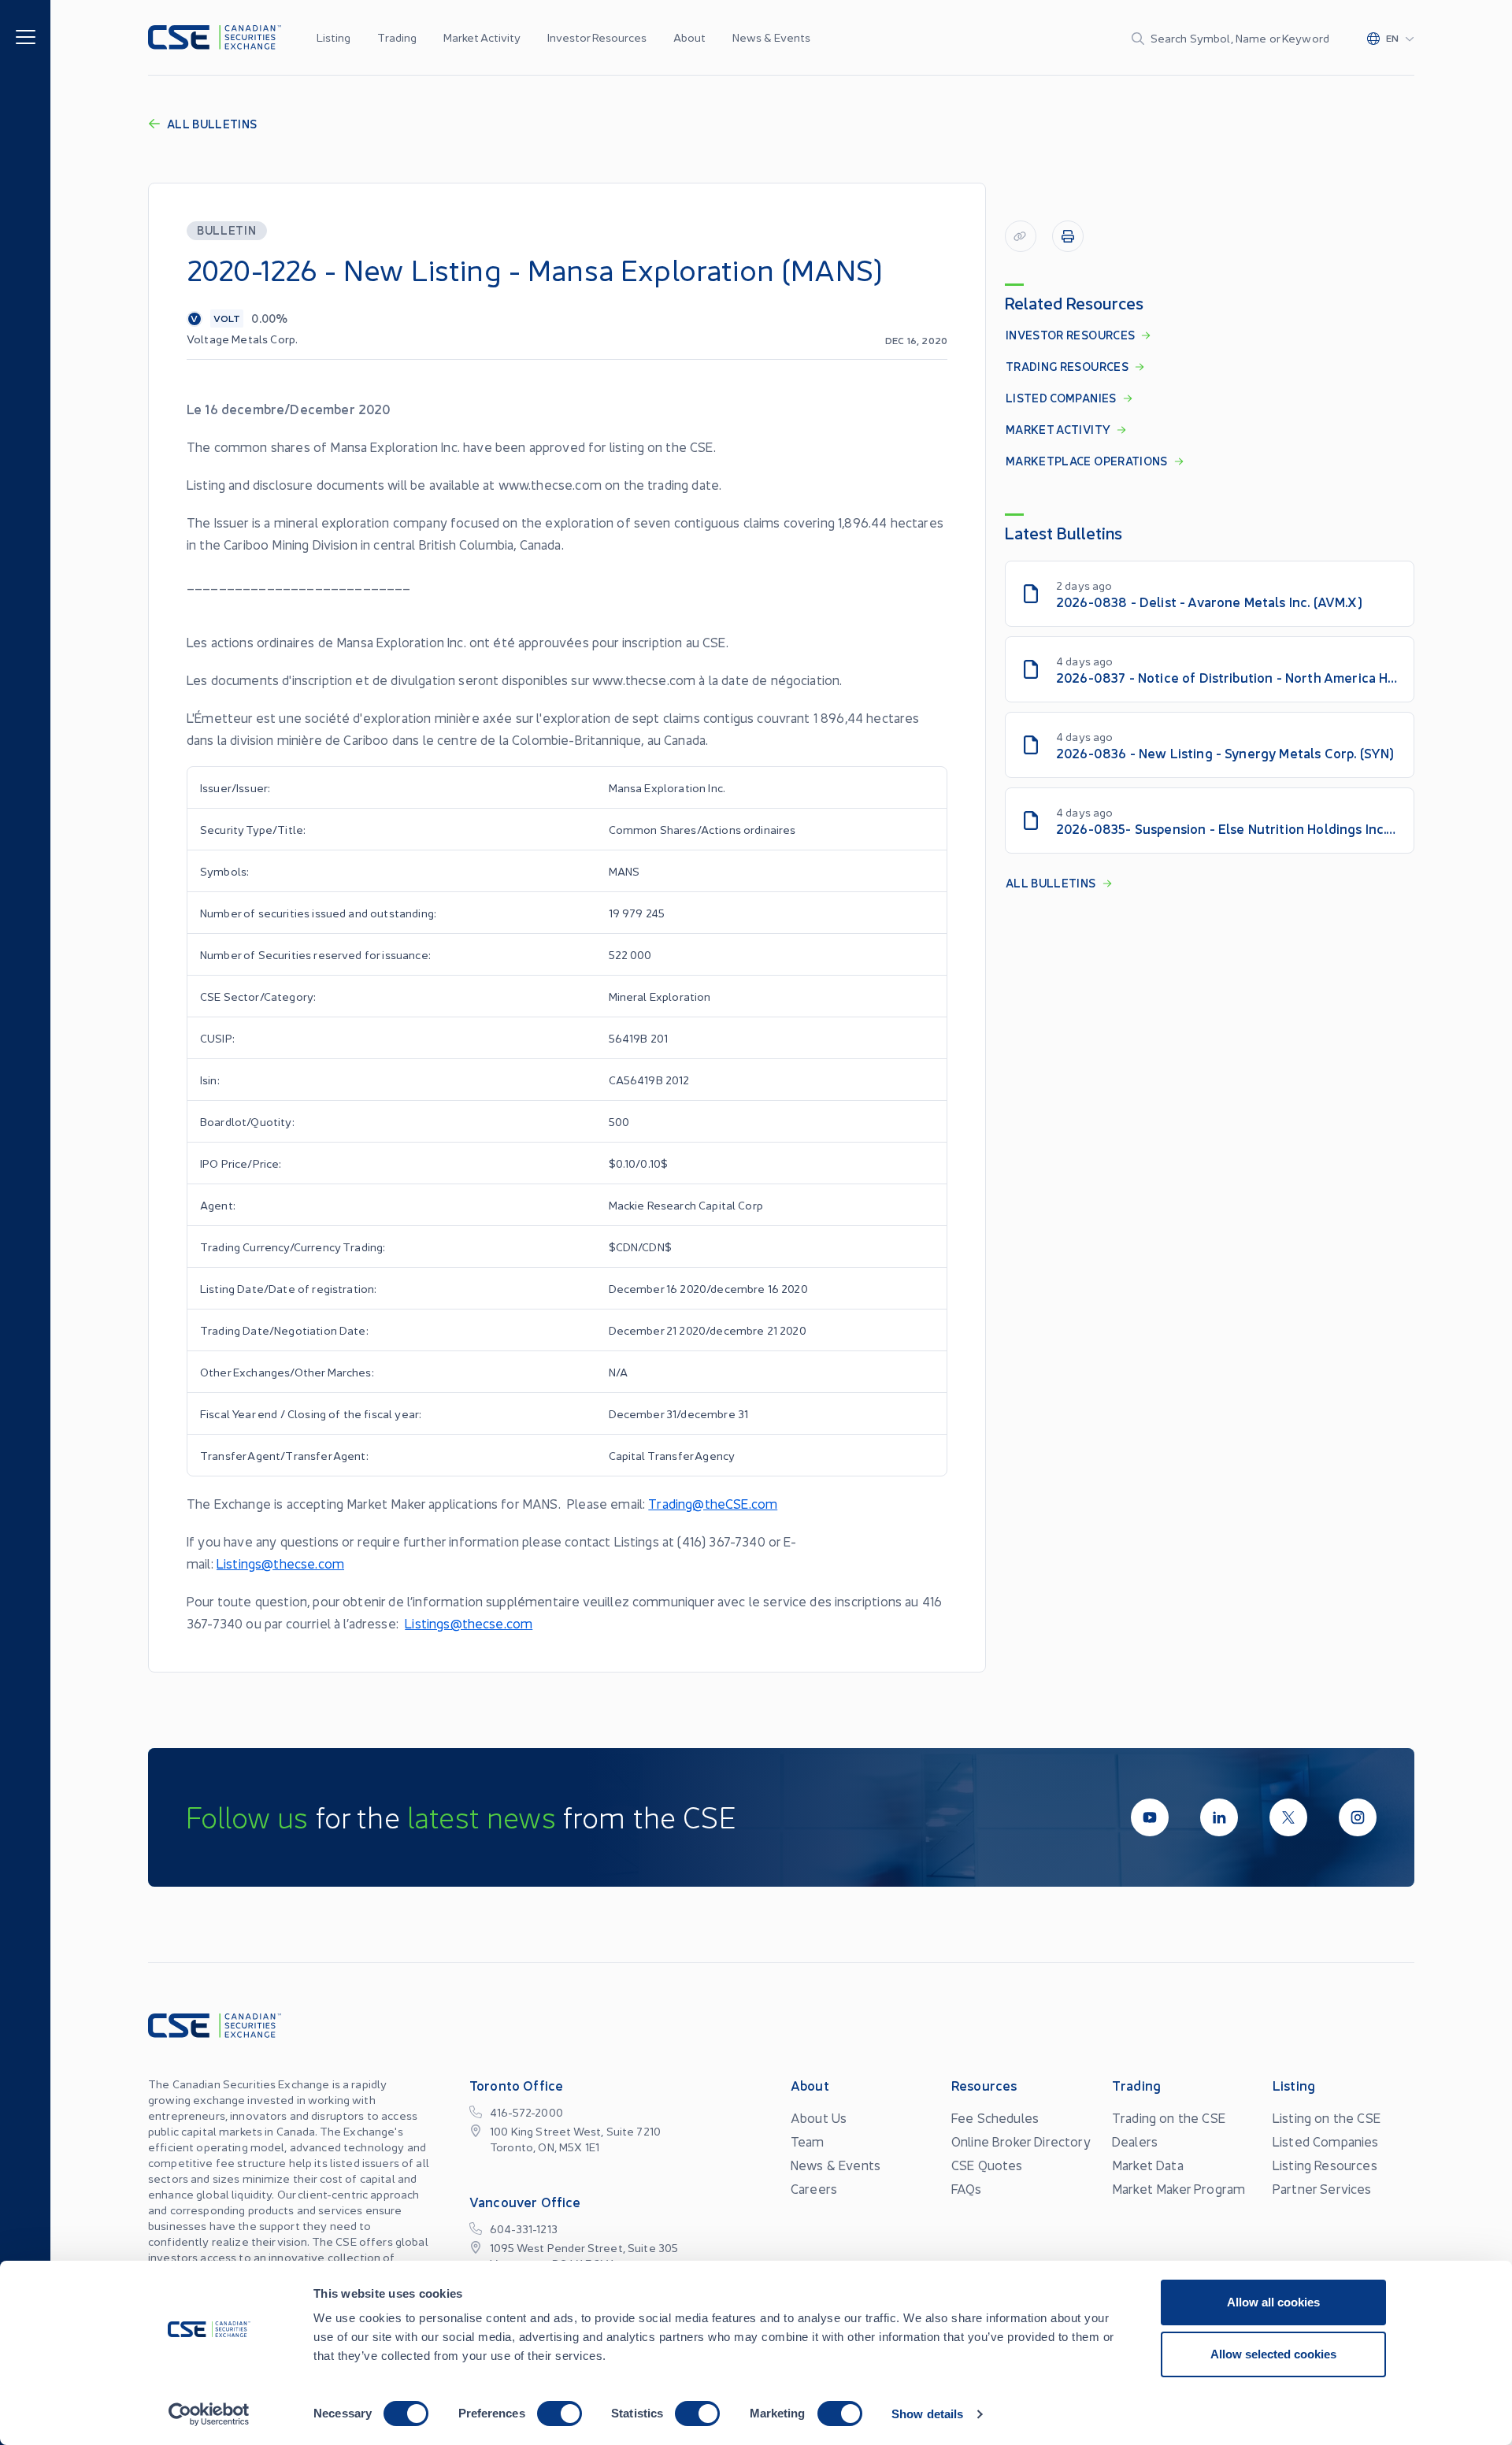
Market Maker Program (1178, 2188)
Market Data (1148, 2165)
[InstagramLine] (1358, 1817)
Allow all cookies (1273, 2302)
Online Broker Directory (1021, 2141)
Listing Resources (1325, 2165)
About (689, 37)
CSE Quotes (987, 2165)
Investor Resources (597, 37)
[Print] (1068, 236)
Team (808, 2141)
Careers (814, 2188)
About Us (819, 2117)
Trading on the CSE (1169, 2117)
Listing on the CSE (1327, 2117)
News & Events (771, 37)
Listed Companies (1326, 2141)
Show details (927, 2414)
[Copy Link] (1021, 236)
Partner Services (1322, 2188)
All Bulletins (212, 124)
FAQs (967, 2188)
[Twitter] (1288, 1817)
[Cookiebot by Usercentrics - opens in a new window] (209, 2414)
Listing (334, 37)
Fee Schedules (995, 2117)
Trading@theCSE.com (713, 1503)
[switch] (560, 2414)
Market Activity (482, 37)
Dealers (1135, 2141)
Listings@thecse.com (280, 1563)
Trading (397, 37)
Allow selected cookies (1273, 2354)
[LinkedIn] (1219, 1817)
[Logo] (215, 37)
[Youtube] (1150, 1817)
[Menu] (26, 36)
